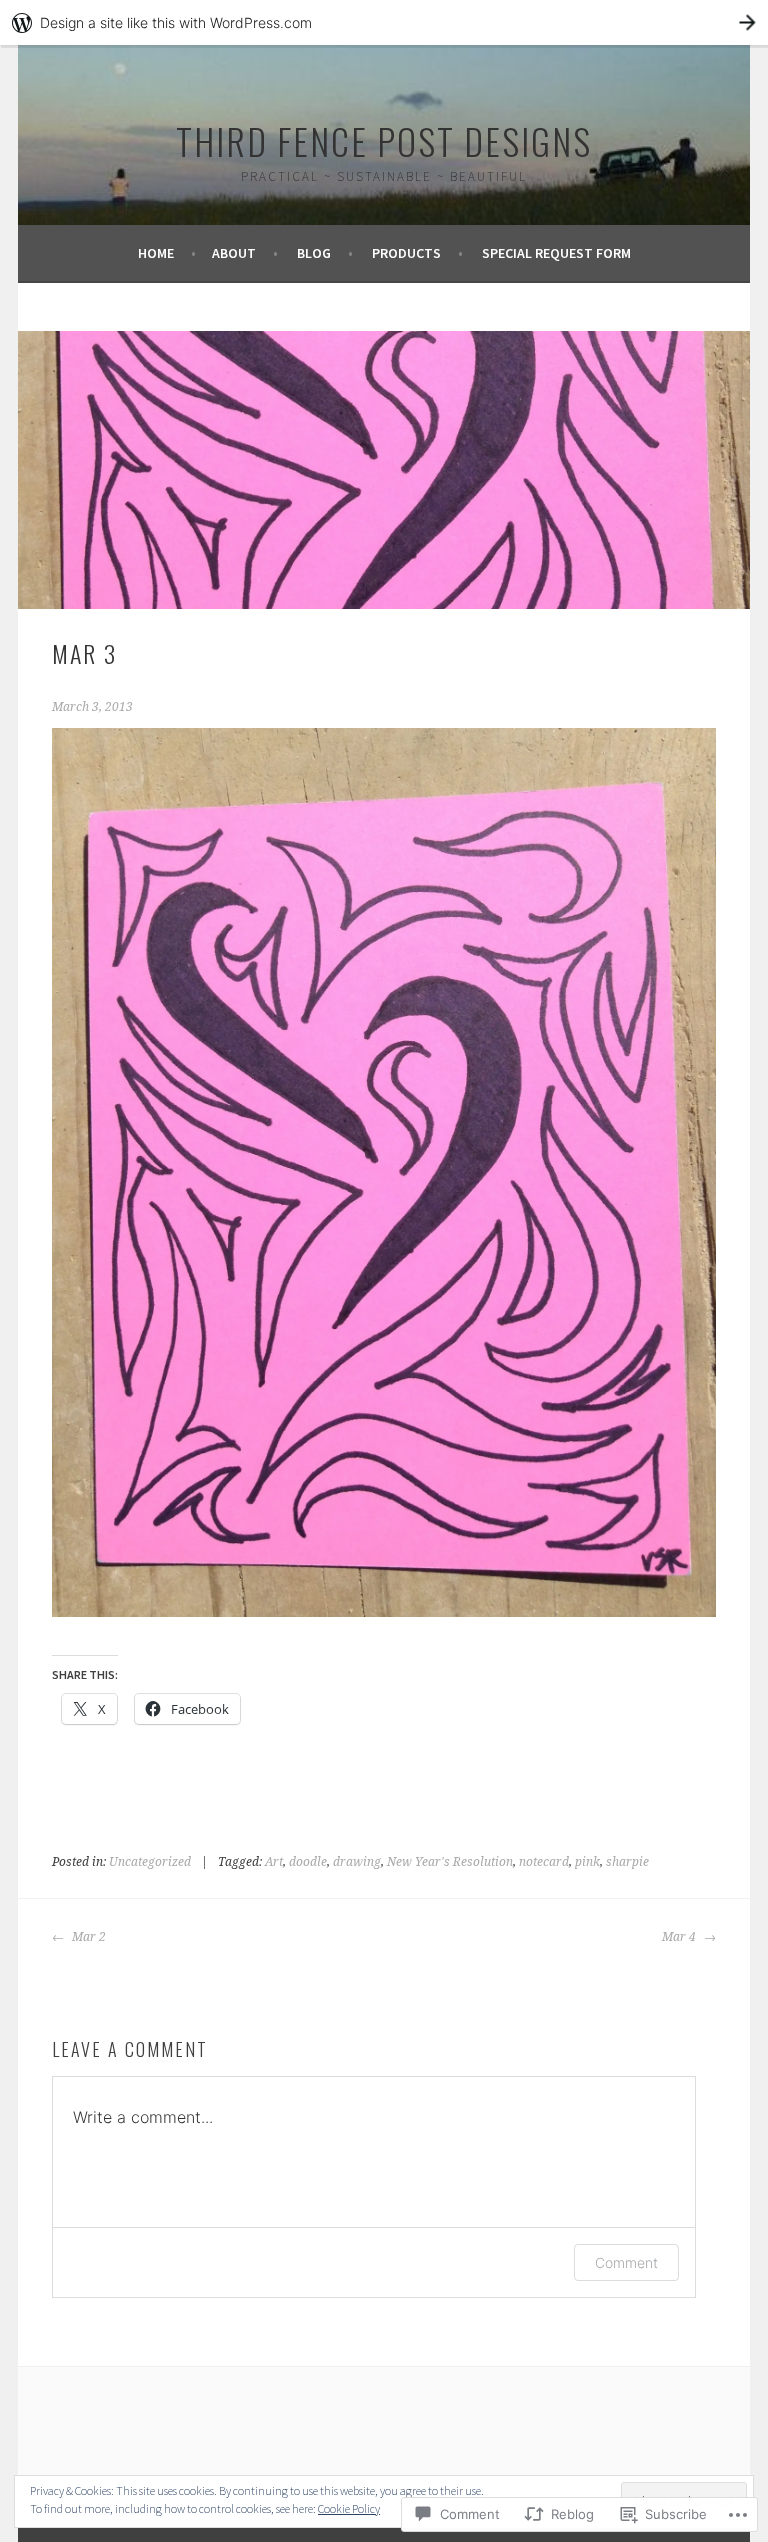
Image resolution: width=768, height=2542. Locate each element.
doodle (308, 1862)
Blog (314, 253)
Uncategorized (150, 1862)
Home (156, 253)
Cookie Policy (349, 2508)
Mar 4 (680, 1937)
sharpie (627, 1862)
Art (274, 1862)
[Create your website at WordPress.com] (384, 22)
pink (587, 1862)
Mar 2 (87, 1937)
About (234, 253)
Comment (626, 2262)
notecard (544, 1862)
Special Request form (556, 253)
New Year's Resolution (450, 1862)
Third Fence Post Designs (384, 140)
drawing (357, 1862)
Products (406, 253)
